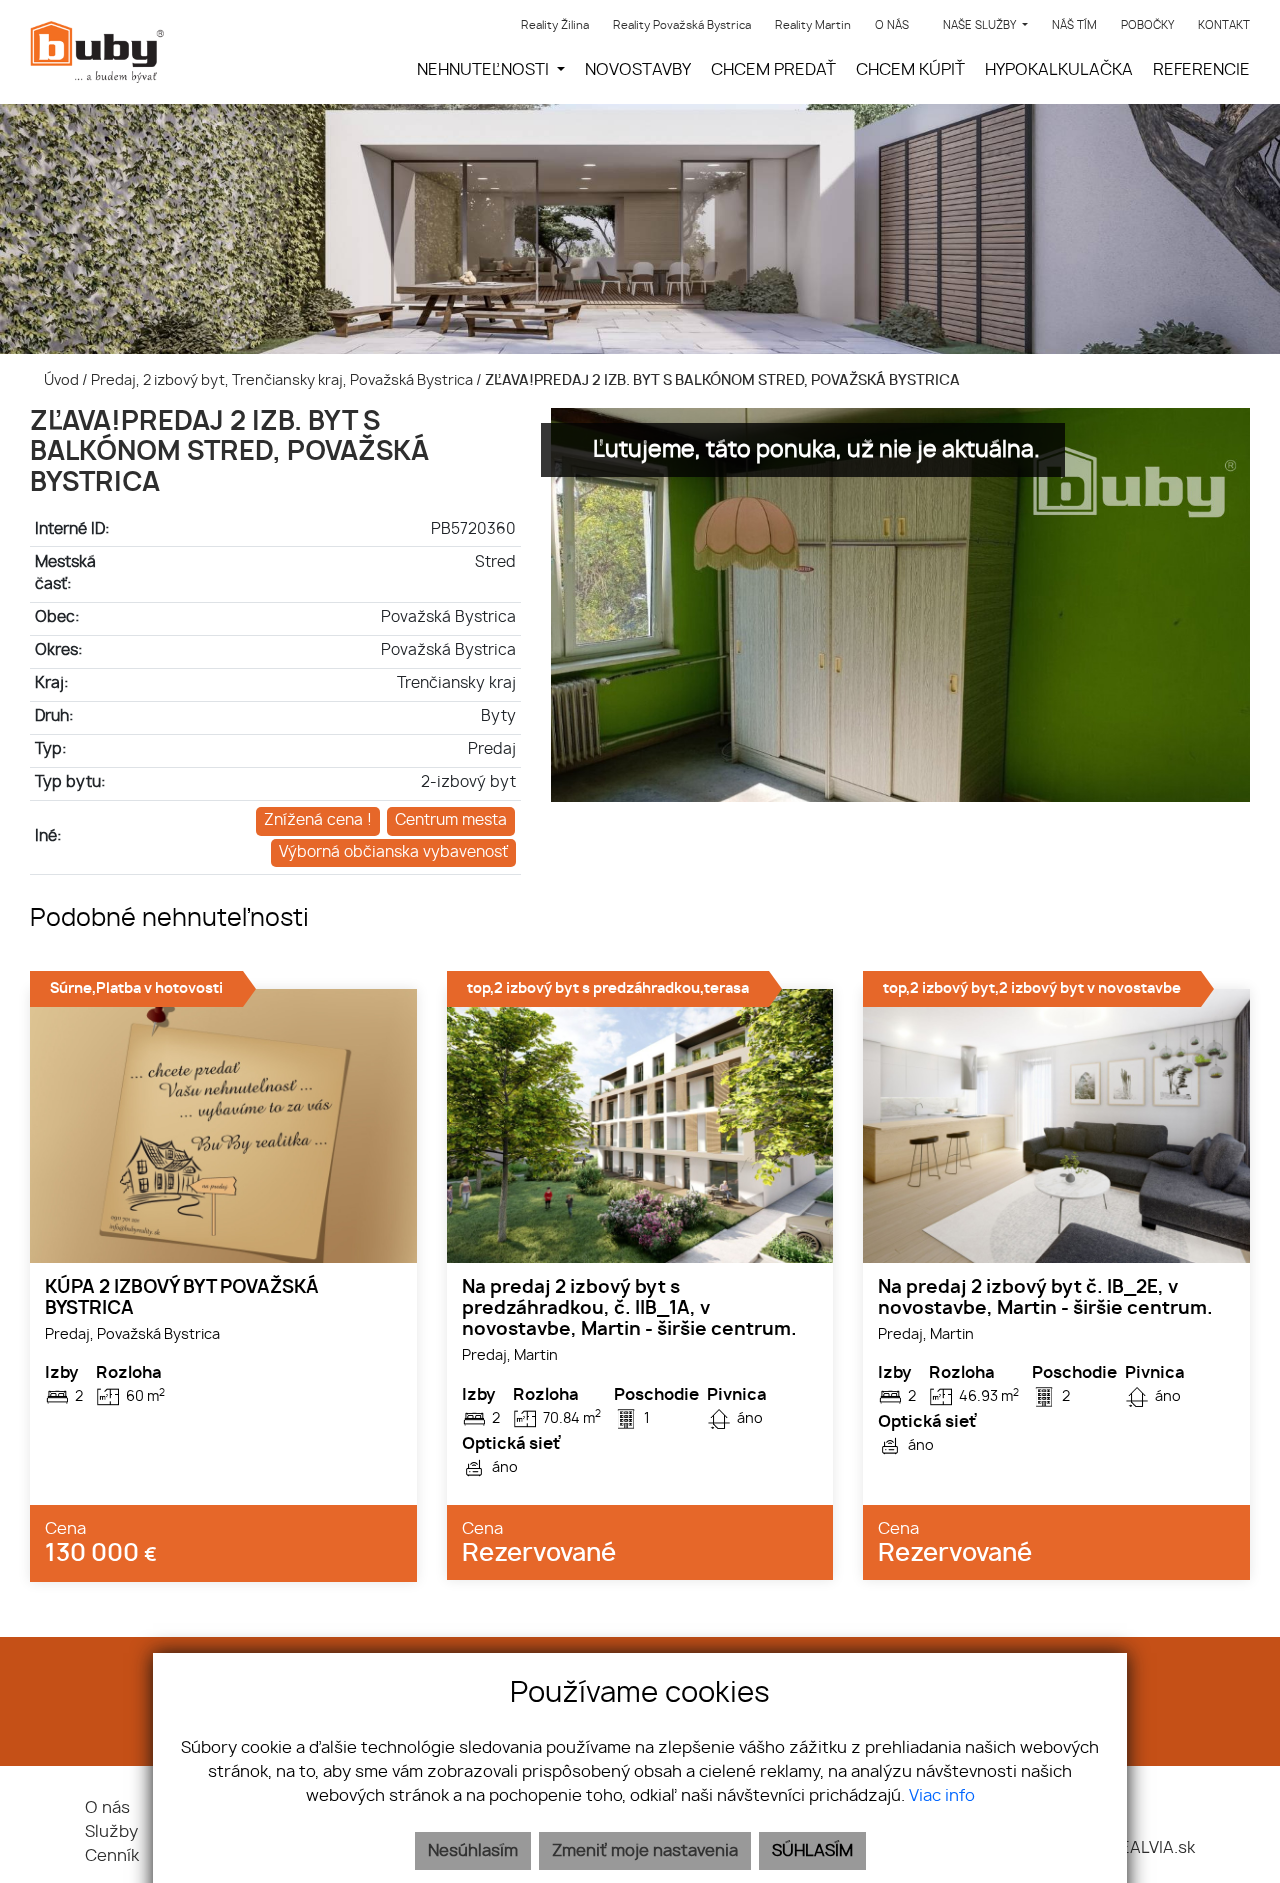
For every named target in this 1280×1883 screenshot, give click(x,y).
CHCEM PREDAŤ (773, 70)
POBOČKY (1147, 25)
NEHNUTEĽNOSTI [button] (485, 70)
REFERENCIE (1201, 70)
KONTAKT (1224, 25)
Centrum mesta (451, 820)
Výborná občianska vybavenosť (393, 852)
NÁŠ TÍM (1074, 25)
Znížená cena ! (318, 820)
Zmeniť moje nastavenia (645, 1851)
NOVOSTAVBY (638, 70)
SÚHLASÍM (812, 1851)
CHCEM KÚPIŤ (910, 70)
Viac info (942, 1796)
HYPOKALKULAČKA (1059, 70)
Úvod (60, 380)
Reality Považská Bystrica (682, 25)
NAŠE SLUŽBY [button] (981, 25)
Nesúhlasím (473, 1851)
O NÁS (892, 25)
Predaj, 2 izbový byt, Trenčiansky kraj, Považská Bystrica (283, 380)
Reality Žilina (555, 25)
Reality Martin (813, 25)
